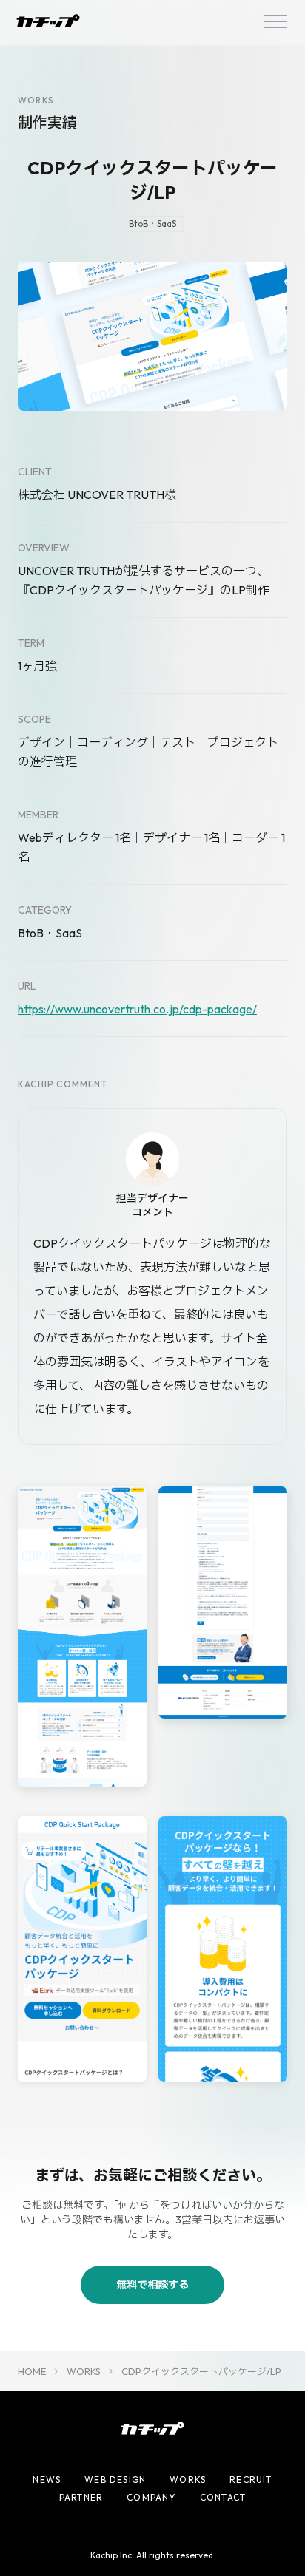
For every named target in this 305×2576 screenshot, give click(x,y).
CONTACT (223, 2497)
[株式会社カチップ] (152, 2428)
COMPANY (151, 2497)
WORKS (84, 2371)
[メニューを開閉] (275, 21)
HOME (32, 2371)
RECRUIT (251, 2480)
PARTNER (81, 2497)
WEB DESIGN (115, 2480)
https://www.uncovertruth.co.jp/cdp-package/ (137, 1009)
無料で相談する (152, 2285)
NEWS (47, 2480)
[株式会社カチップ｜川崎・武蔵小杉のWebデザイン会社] (48, 21)
